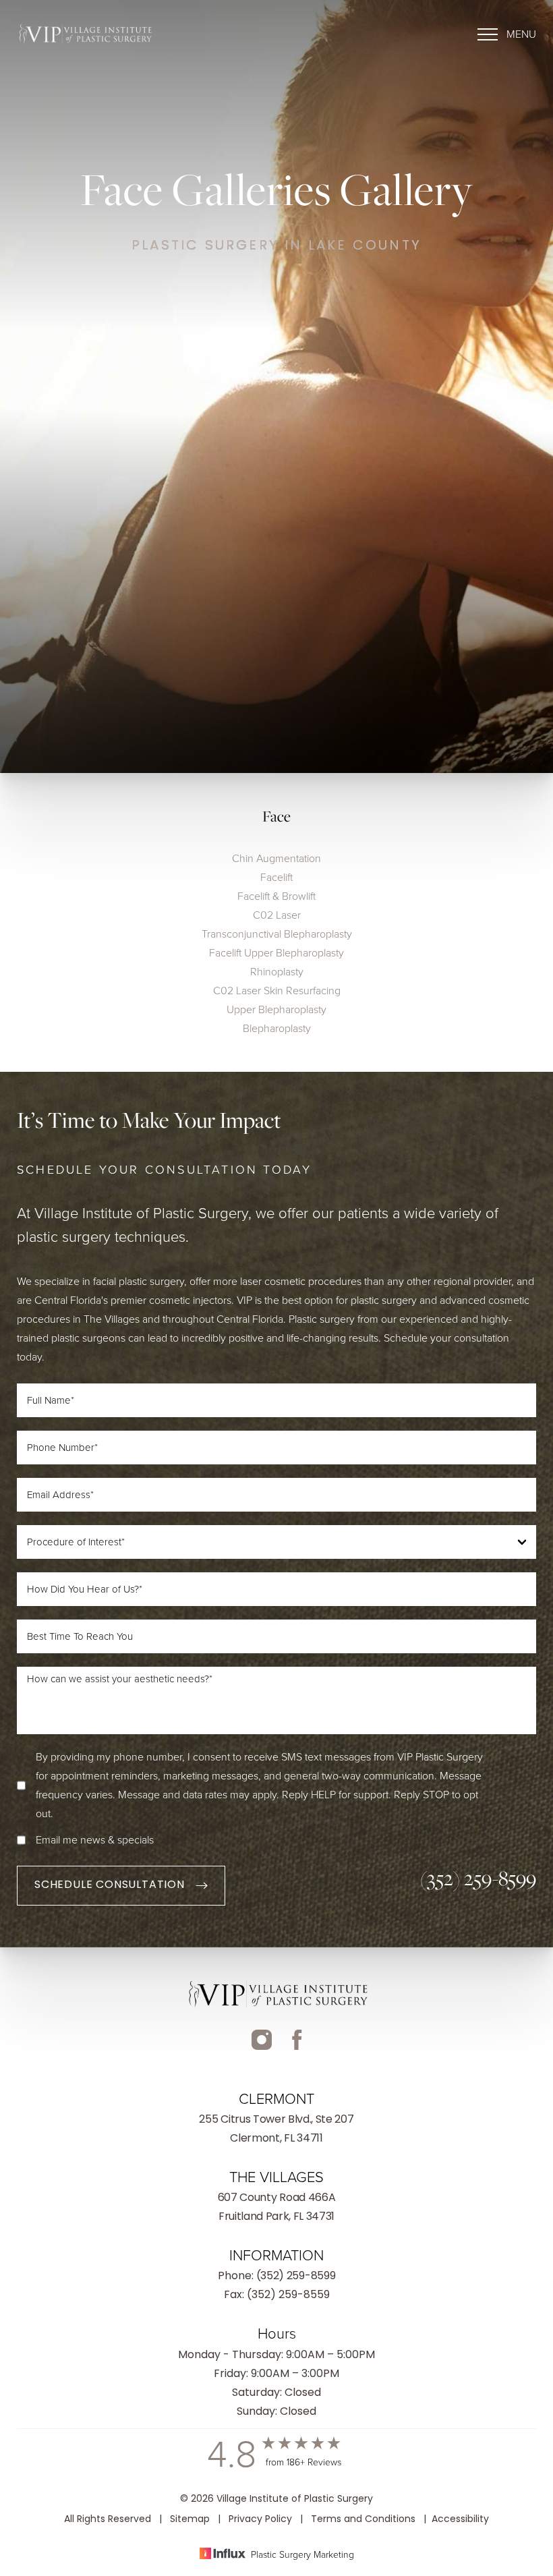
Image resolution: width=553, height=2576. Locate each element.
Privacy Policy (260, 2520)
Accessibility (460, 2520)
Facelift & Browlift (276, 896)
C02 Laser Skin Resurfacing (277, 991)
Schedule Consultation (110, 1885)
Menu (521, 34)
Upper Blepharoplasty (276, 1009)
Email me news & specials (95, 1840)
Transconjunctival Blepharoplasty (277, 934)
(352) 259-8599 (478, 1878)
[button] (507, 34)
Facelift (276, 877)
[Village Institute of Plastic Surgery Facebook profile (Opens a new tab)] (262, 2050)
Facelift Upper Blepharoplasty (276, 953)
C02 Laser (277, 915)
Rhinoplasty (277, 972)
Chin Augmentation (276, 858)
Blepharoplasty (277, 1028)
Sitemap (190, 2520)
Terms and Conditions (363, 2520)
